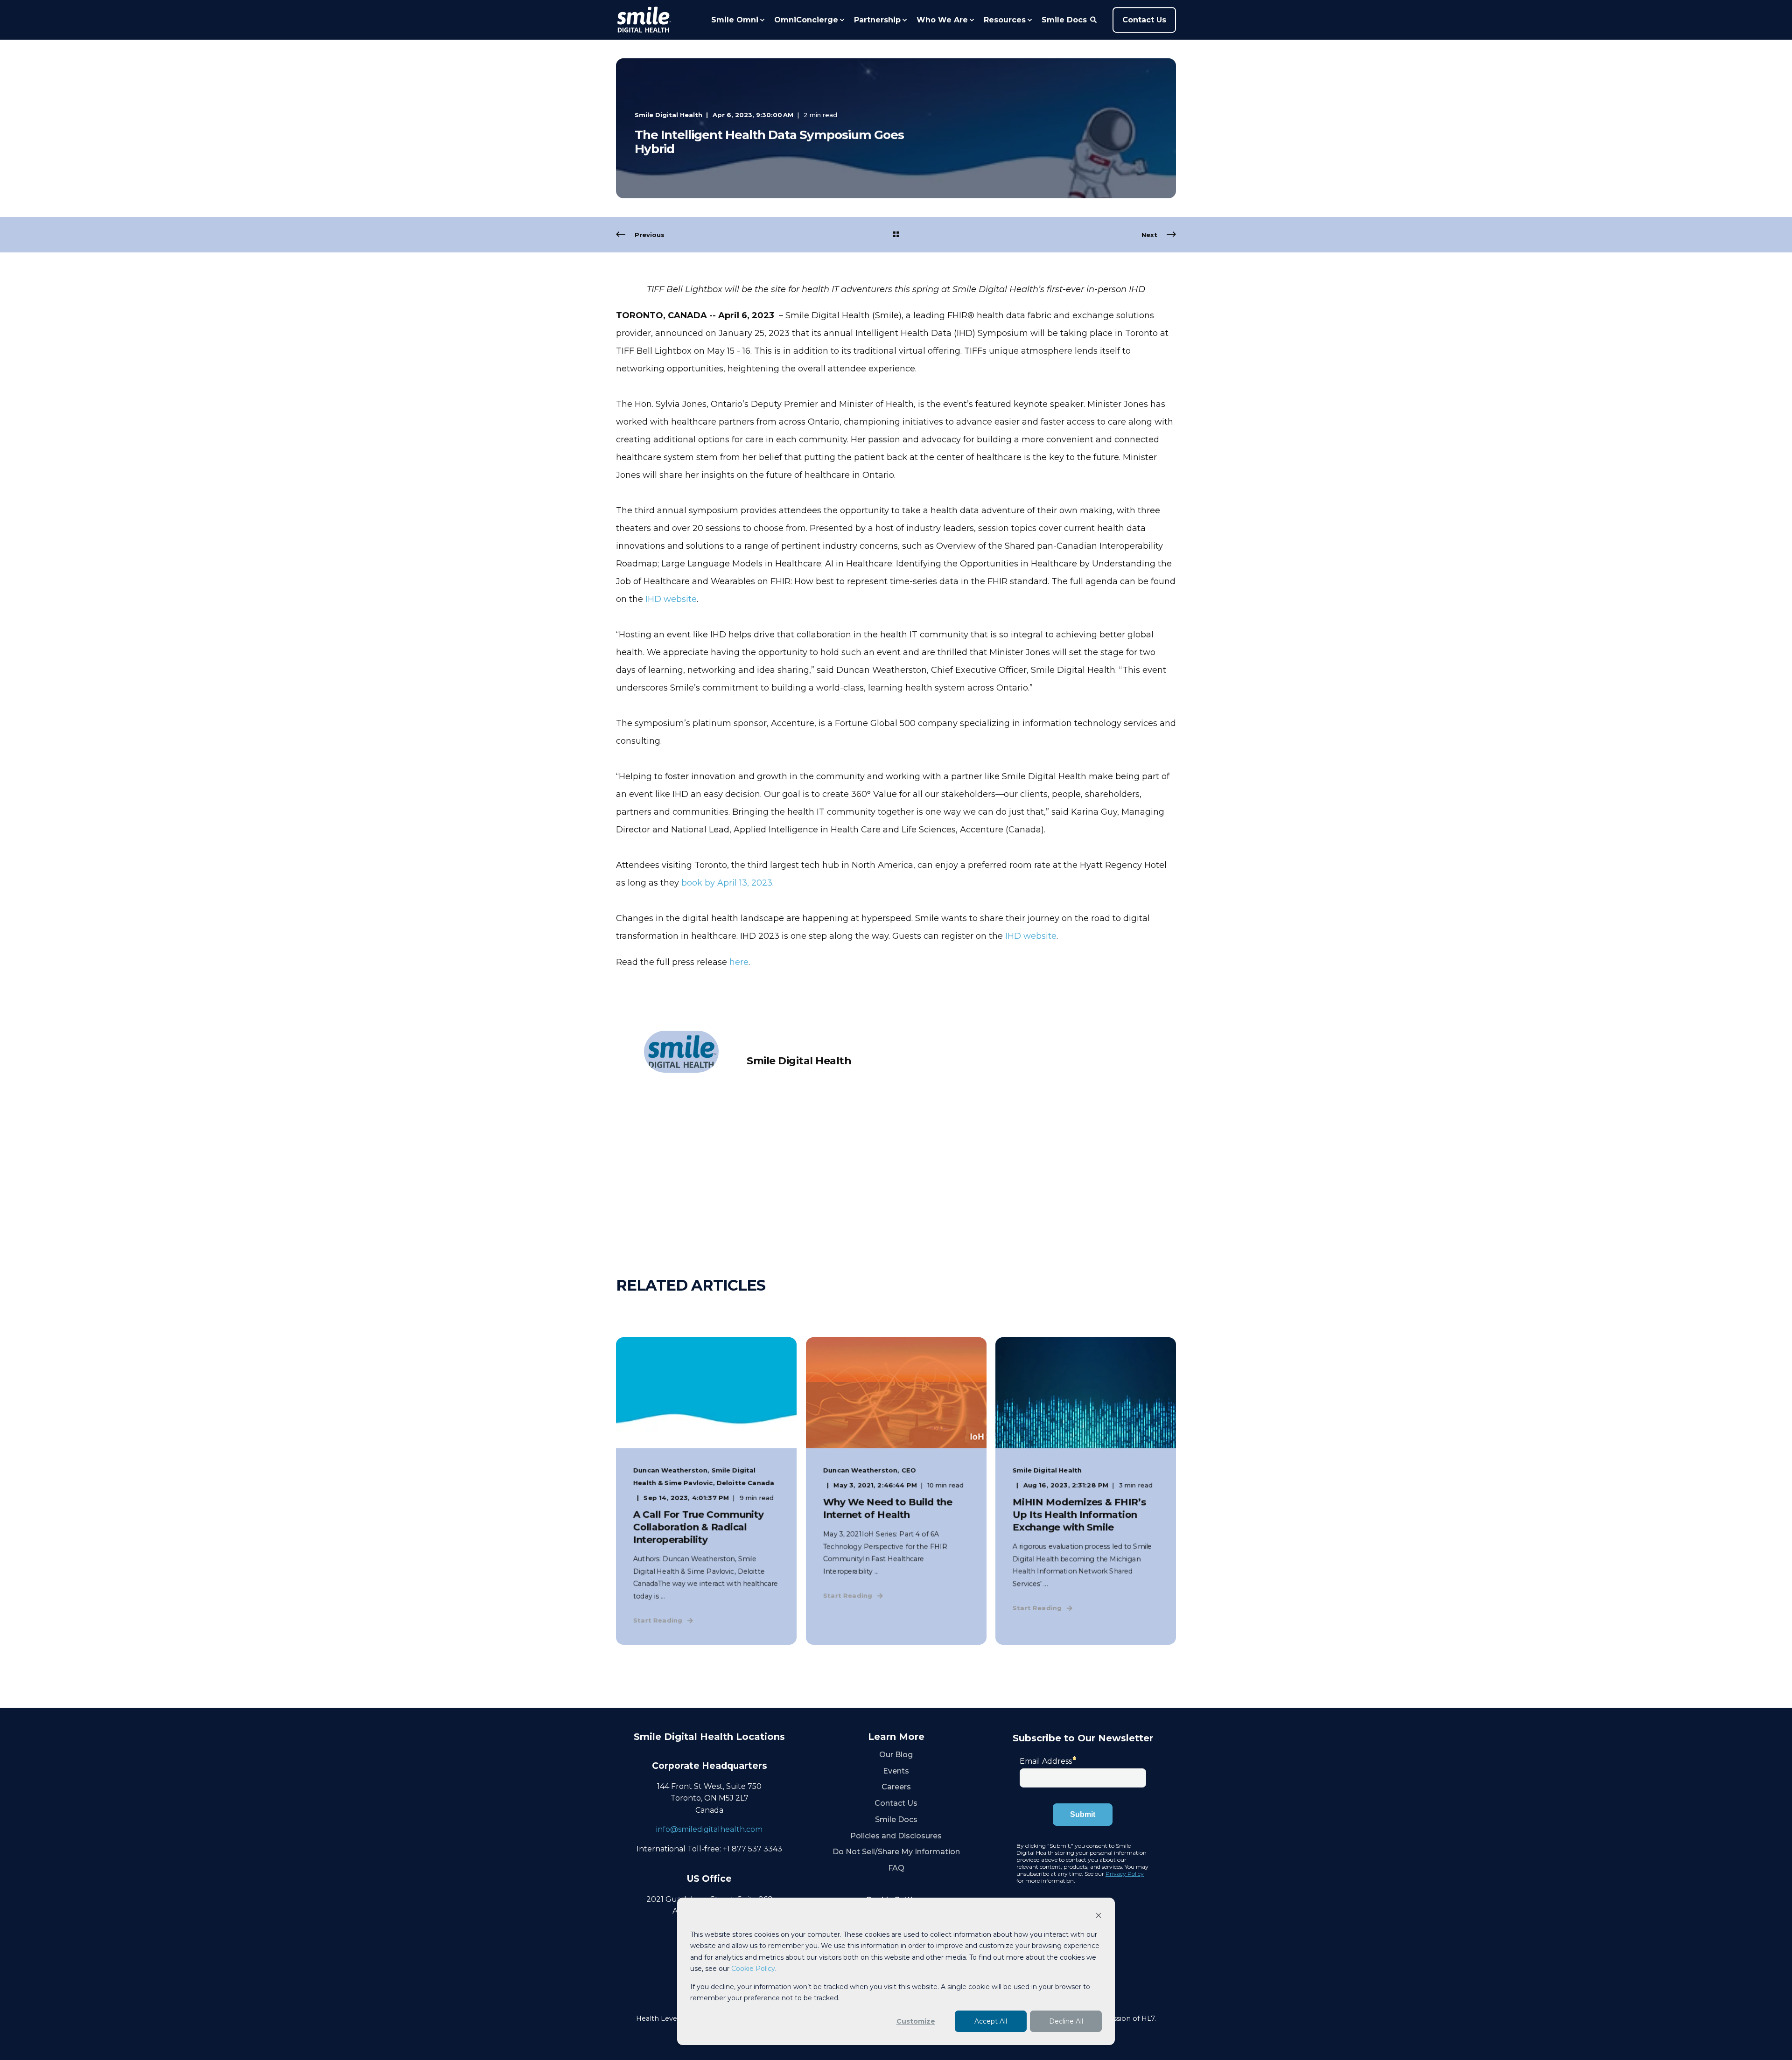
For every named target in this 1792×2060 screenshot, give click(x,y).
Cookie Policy (753, 1969)
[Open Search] (1094, 19)
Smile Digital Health (668, 115)
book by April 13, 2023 (727, 883)
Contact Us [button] (1144, 20)
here (739, 962)
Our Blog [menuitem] (896, 1755)
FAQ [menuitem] (896, 1868)
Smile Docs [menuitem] (896, 1819)
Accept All (991, 2021)
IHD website (671, 599)
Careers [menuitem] (896, 1787)
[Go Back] (896, 235)
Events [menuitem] (896, 1771)
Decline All (1066, 2021)
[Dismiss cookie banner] (1099, 1917)
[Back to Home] (644, 20)
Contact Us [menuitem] (896, 1803)
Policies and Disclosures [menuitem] (896, 1836)
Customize (916, 2021)
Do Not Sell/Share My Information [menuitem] (896, 1852)
